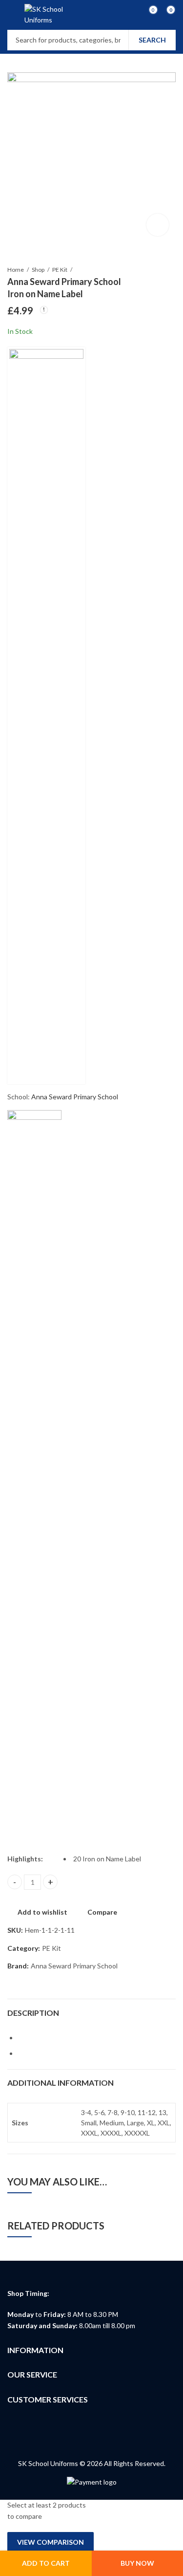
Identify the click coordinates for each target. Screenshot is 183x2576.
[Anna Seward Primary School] (46, 716)
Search (152, 40)
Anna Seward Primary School (75, 1097)
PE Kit (60, 270)
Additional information (61, 2083)
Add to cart (46, 2563)
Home (16, 270)
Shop (38, 270)
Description (33, 2013)
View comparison (51, 2542)
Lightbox (158, 225)
